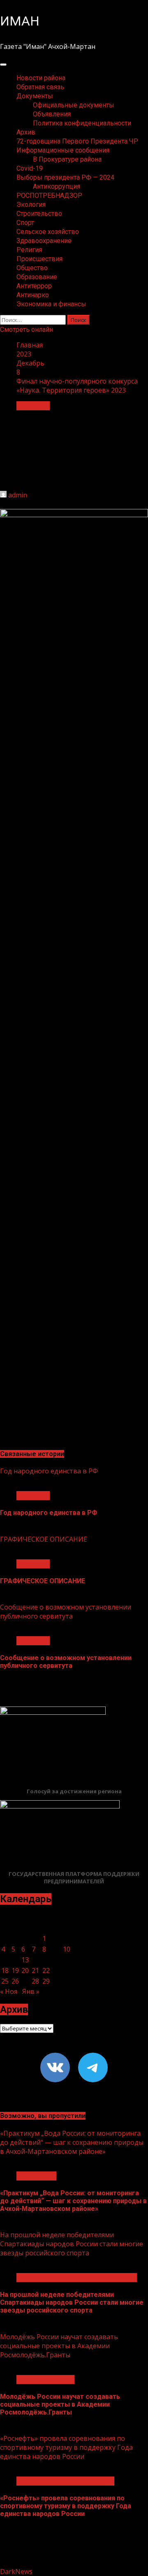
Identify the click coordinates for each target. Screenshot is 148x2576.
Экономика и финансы (51, 304)
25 (5, 1981)
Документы (35, 96)
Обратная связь (40, 87)
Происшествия (39, 259)
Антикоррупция (57, 186)
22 (46, 1970)
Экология (31, 205)
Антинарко (33, 295)
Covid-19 (30, 168)
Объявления (52, 114)
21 (35, 1970)
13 (25, 1960)
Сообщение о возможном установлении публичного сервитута (66, 1612)
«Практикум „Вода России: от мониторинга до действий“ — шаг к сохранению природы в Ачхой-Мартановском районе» (72, 2142)
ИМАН (20, 21)
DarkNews (16, 2571)
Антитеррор (34, 286)
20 (25, 1970)
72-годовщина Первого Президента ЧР (77, 141)
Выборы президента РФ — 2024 (65, 177)
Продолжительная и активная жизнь (77, 2278)
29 (46, 1981)
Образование (37, 277)
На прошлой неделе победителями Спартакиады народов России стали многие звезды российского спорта (72, 2244)
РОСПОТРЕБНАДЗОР (49, 195)
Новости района (41, 78)
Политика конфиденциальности (82, 123)
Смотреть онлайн (27, 330)
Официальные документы (74, 105)
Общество (32, 268)
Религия (29, 250)
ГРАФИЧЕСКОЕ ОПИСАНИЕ (44, 1539)
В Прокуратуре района (67, 159)
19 (15, 1970)
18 (5, 1970)
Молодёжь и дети (45, 2379)
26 (15, 1981)
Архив (26, 132)
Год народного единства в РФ (49, 1471)
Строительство (39, 214)
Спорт (25, 223)
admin (18, 495)
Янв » (31, 1991)
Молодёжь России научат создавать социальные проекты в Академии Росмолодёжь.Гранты (59, 2346)
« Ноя (9, 1991)
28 (35, 1981)
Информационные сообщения (63, 150)
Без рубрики (36, 2176)
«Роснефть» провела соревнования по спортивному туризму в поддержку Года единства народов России (66, 2447)
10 (67, 1949)
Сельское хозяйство (48, 232)
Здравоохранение (44, 241)
